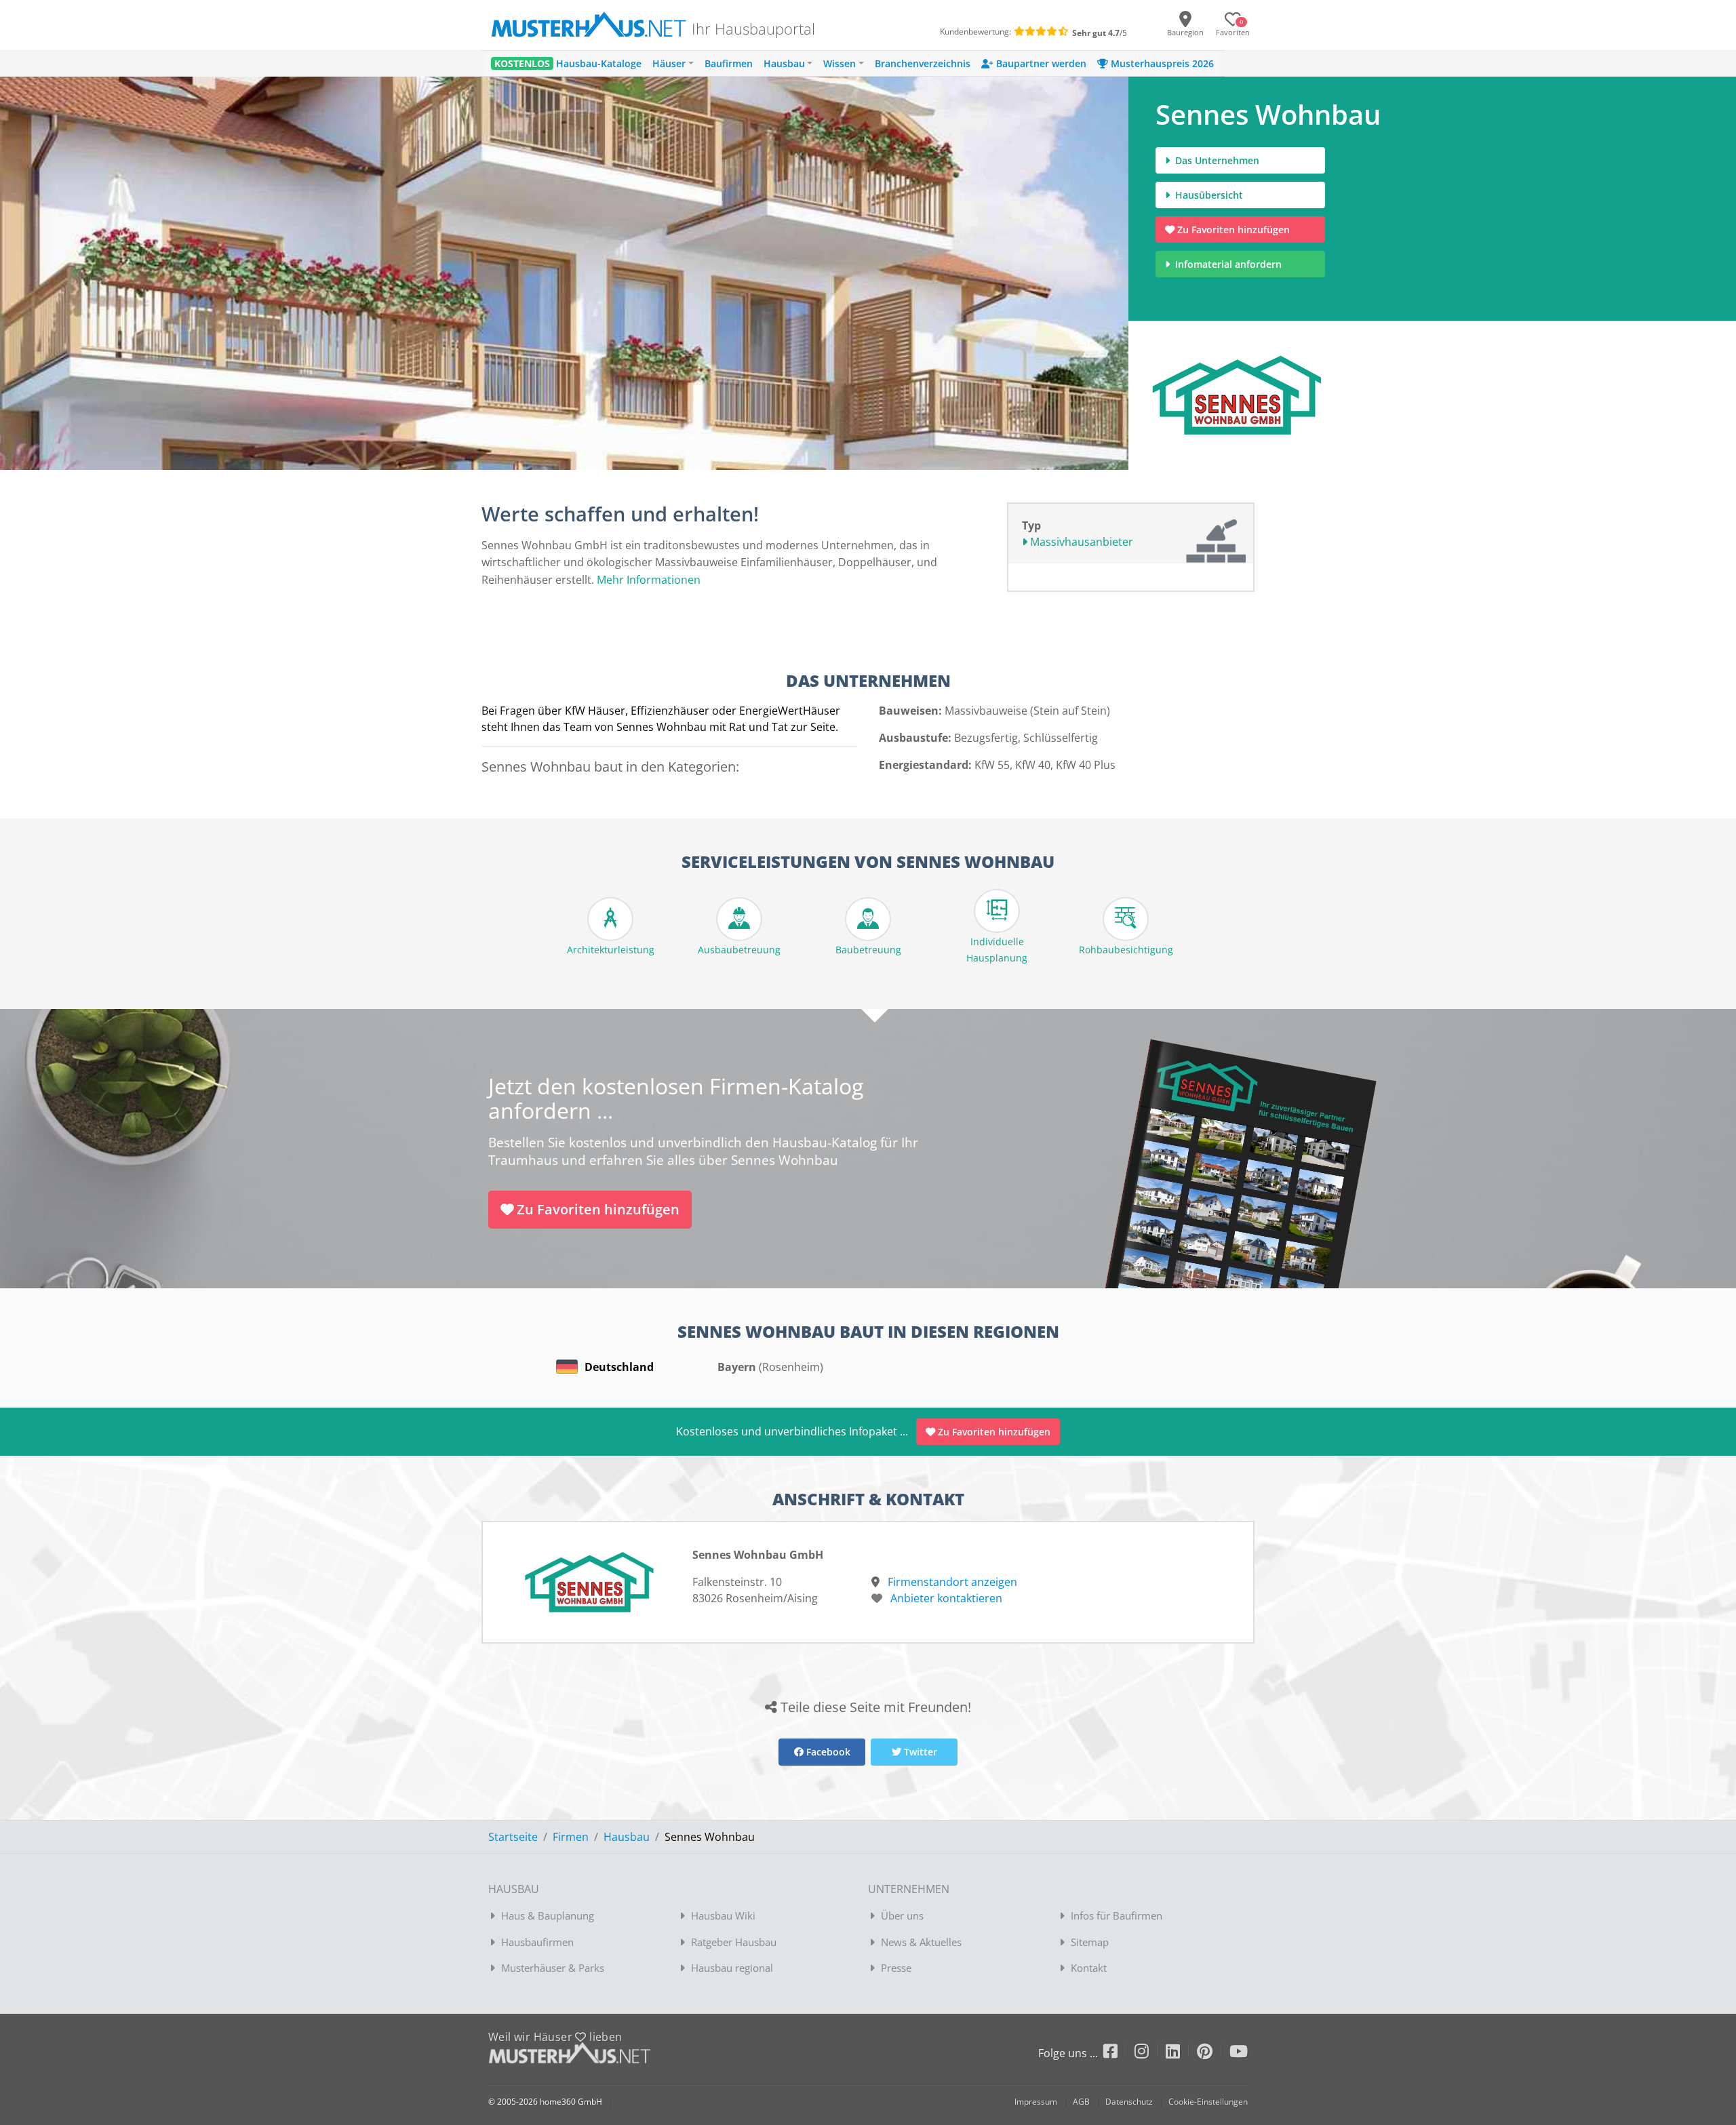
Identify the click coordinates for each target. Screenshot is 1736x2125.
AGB (1081, 2102)
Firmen (571, 1837)
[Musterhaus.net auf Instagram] (1150, 2053)
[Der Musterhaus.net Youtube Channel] (1239, 2053)
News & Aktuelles (921, 1942)
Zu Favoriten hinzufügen (1234, 230)
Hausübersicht (1208, 195)
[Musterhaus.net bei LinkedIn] (1181, 2053)
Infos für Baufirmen (1117, 1915)
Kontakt (1089, 1968)
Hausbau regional (732, 1968)
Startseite (513, 1837)
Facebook (827, 1752)
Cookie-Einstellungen (1208, 2102)
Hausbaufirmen (537, 1942)
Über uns (902, 1915)
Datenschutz (1129, 2102)
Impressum (1036, 2102)
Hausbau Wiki (723, 1915)
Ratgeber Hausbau (734, 1942)
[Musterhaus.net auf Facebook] (1119, 2053)
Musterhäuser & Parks (553, 1968)
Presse (896, 1968)
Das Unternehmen (1216, 160)
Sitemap (1090, 1942)
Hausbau (627, 1837)
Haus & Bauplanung (548, 1915)
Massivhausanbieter (1080, 542)
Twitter (919, 1752)
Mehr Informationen (649, 580)
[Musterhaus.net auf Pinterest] (1213, 2053)
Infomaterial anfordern (1231, 264)
